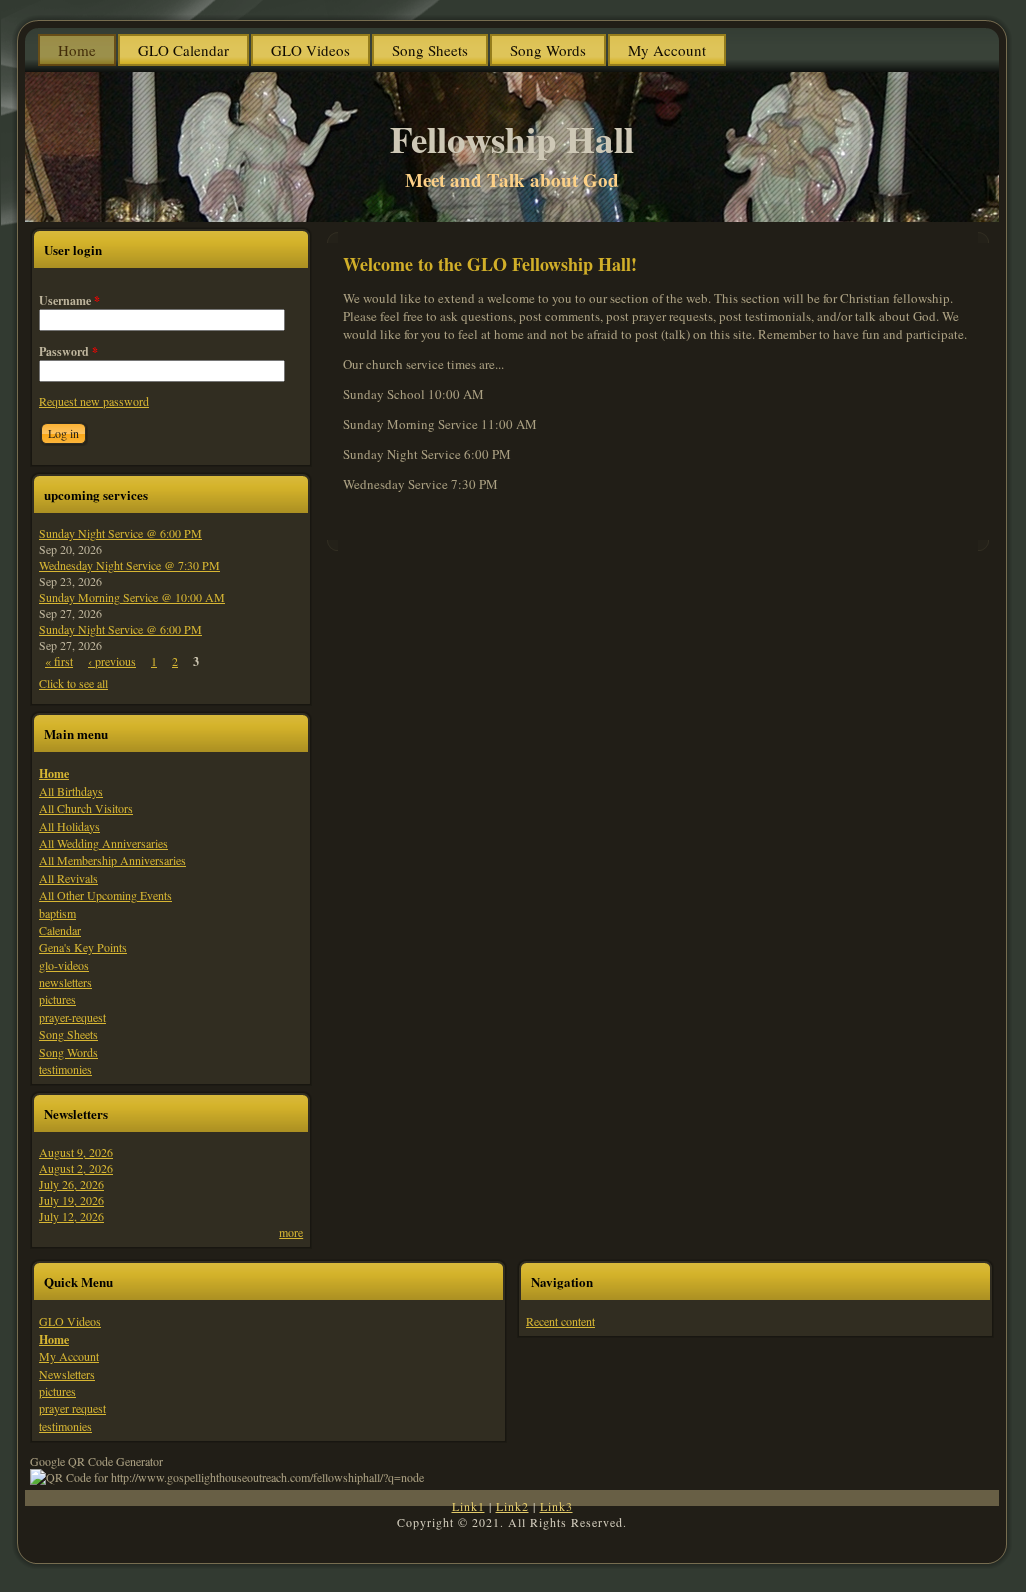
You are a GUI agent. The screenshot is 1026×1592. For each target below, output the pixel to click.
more (291, 1232)
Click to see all (73, 683)
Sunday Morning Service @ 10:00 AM (132, 597)
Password (68, 351)
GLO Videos (70, 1321)
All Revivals (68, 878)
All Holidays (69, 826)
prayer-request (72, 1017)
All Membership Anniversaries (112, 860)
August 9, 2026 (76, 1152)
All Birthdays (71, 791)
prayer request (72, 1408)
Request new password (94, 401)
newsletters (65, 982)
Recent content (560, 1321)
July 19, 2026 (71, 1200)
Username (69, 300)
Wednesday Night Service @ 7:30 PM (129, 565)
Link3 (556, 1506)
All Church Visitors (86, 808)
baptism (57, 913)
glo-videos (64, 965)
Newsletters (67, 1374)
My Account (69, 1356)
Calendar (60, 930)
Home (54, 773)
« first (59, 661)
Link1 (468, 1506)
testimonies (65, 1069)
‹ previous (112, 661)
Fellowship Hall (512, 139)
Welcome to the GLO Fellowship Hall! (490, 264)
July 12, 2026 (71, 1216)
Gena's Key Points (83, 947)
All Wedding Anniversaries (103, 843)
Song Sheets (68, 1034)
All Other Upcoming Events (105, 895)
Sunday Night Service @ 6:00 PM (120, 533)
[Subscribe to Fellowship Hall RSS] (47, 1532)
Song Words (68, 1052)
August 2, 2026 (76, 1168)
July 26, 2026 (71, 1184)
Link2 (512, 1506)
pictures (57, 999)
